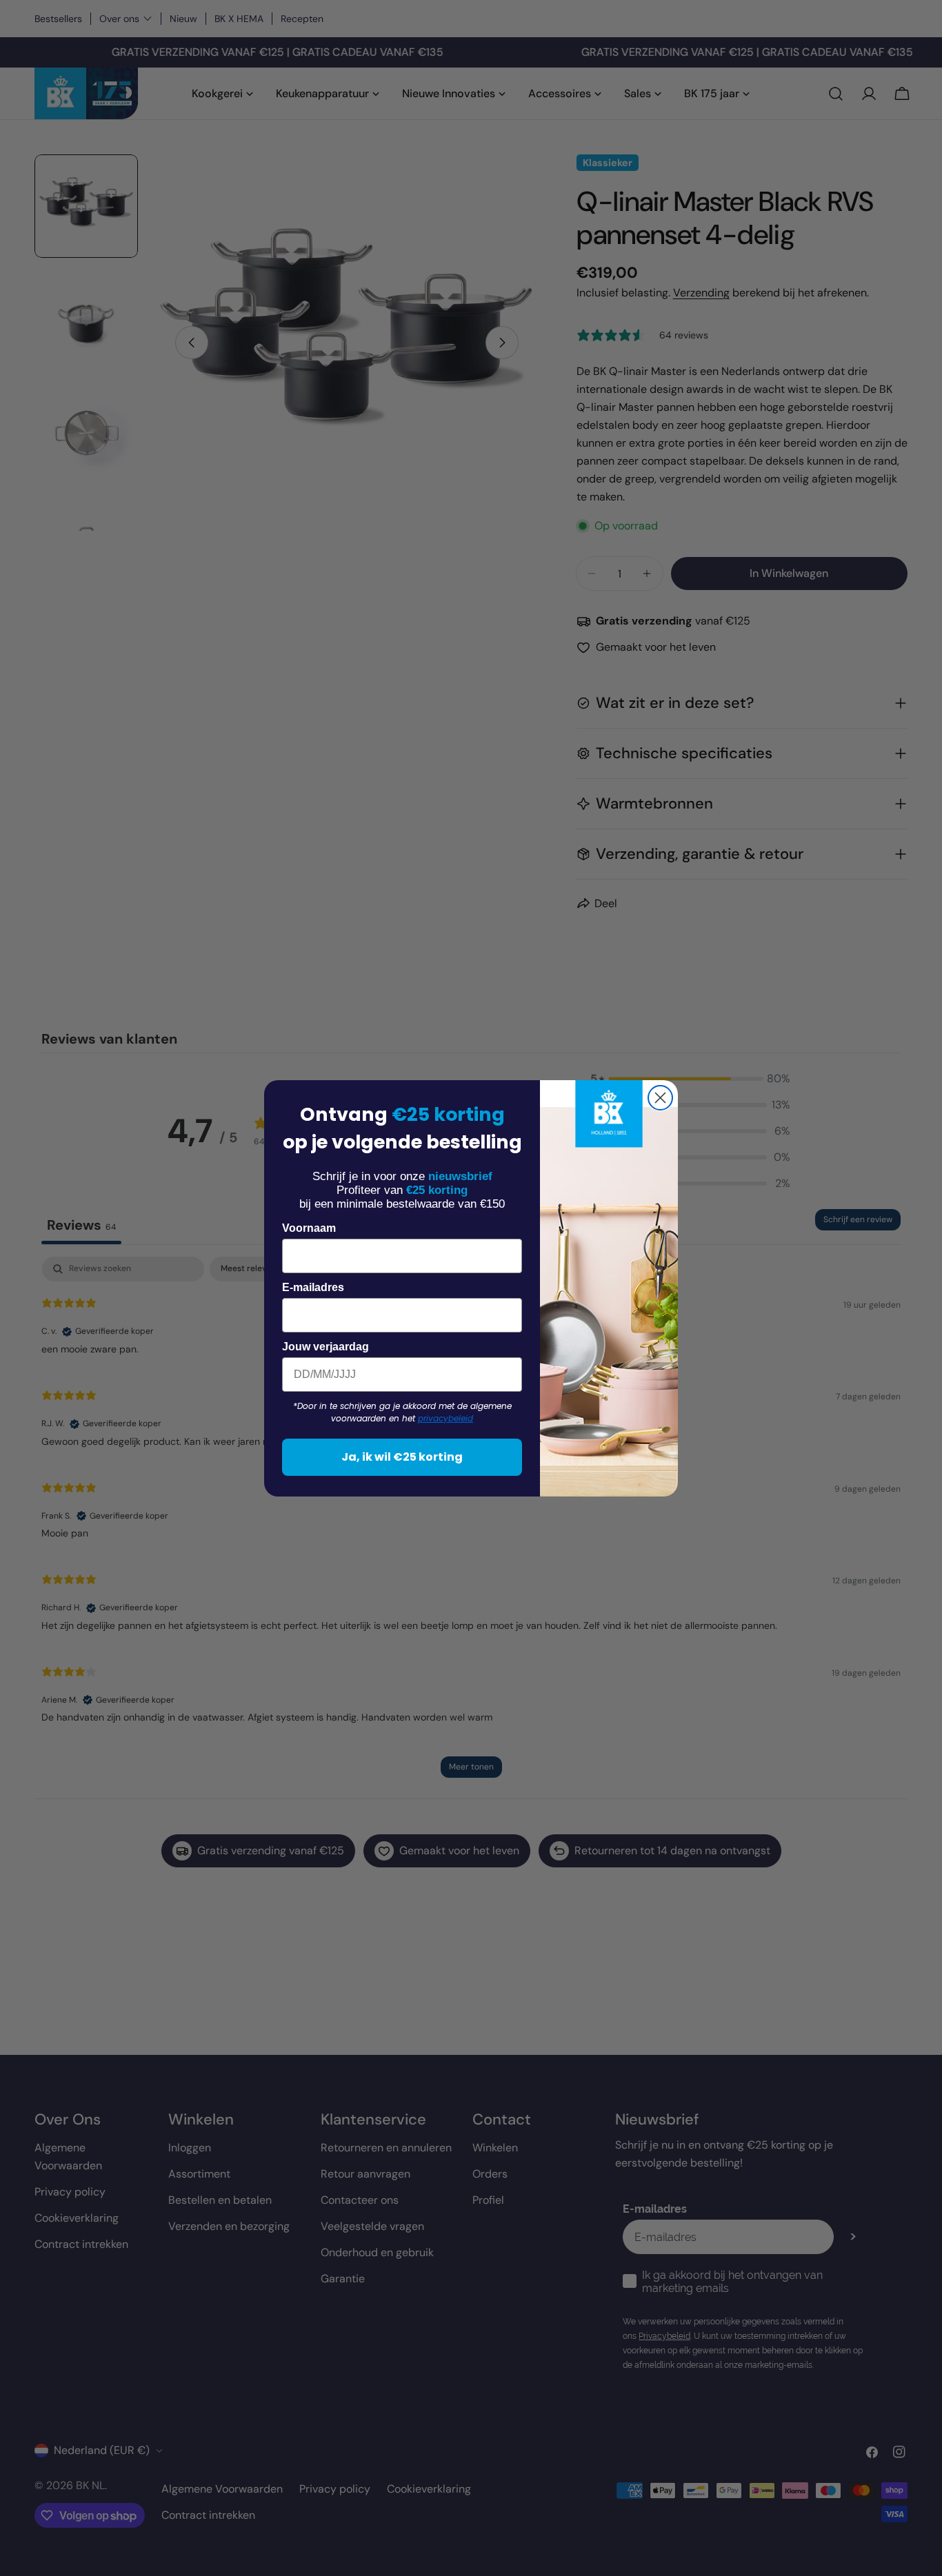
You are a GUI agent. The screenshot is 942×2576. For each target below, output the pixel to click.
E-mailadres (313, 1287)
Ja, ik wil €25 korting (402, 1457)
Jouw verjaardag (325, 1347)
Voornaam (309, 1228)
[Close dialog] (660, 1098)
